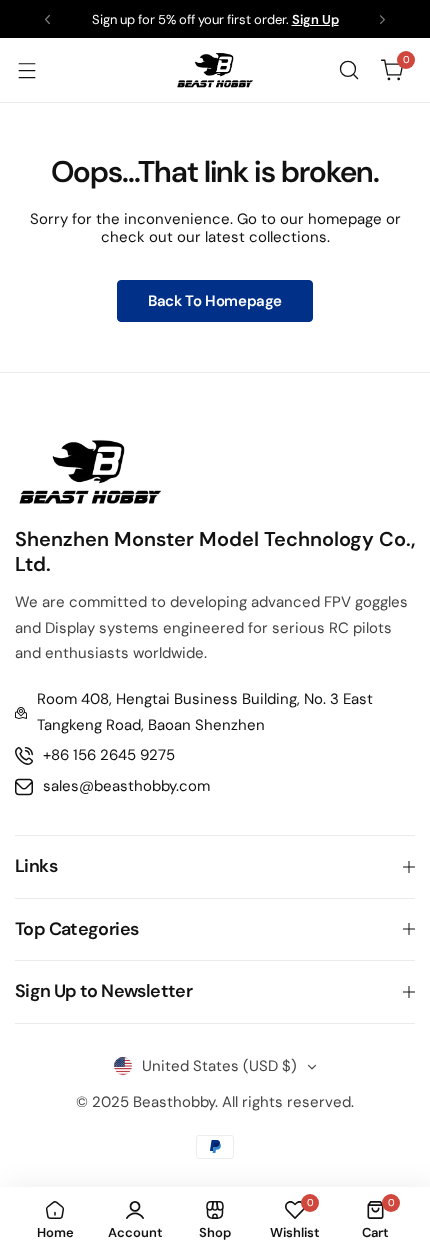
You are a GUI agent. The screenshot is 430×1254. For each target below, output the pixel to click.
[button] (47, 19)
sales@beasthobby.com (126, 786)
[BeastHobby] (215, 70)
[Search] (349, 70)
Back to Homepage (215, 301)
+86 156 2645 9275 (109, 755)
